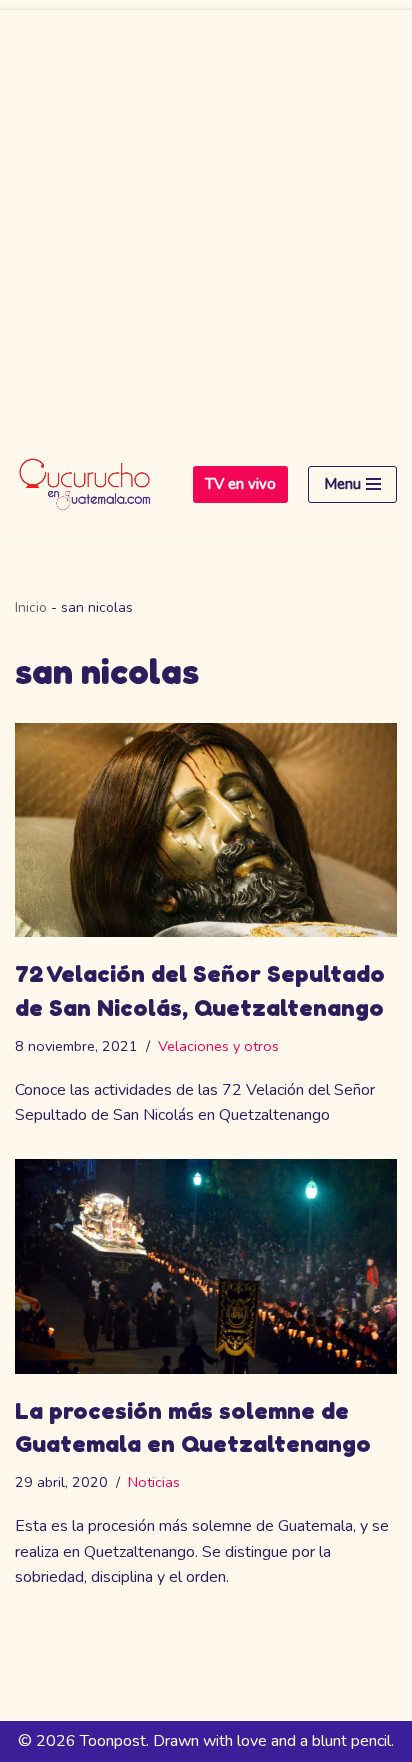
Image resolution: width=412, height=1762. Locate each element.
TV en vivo (240, 484)
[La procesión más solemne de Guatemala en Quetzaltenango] (206, 1266)
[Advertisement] (206, 216)
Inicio (31, 607)
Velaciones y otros (218, 1046)
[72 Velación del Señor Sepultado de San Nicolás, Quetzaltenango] (206, 830)
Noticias (154, 1482)
